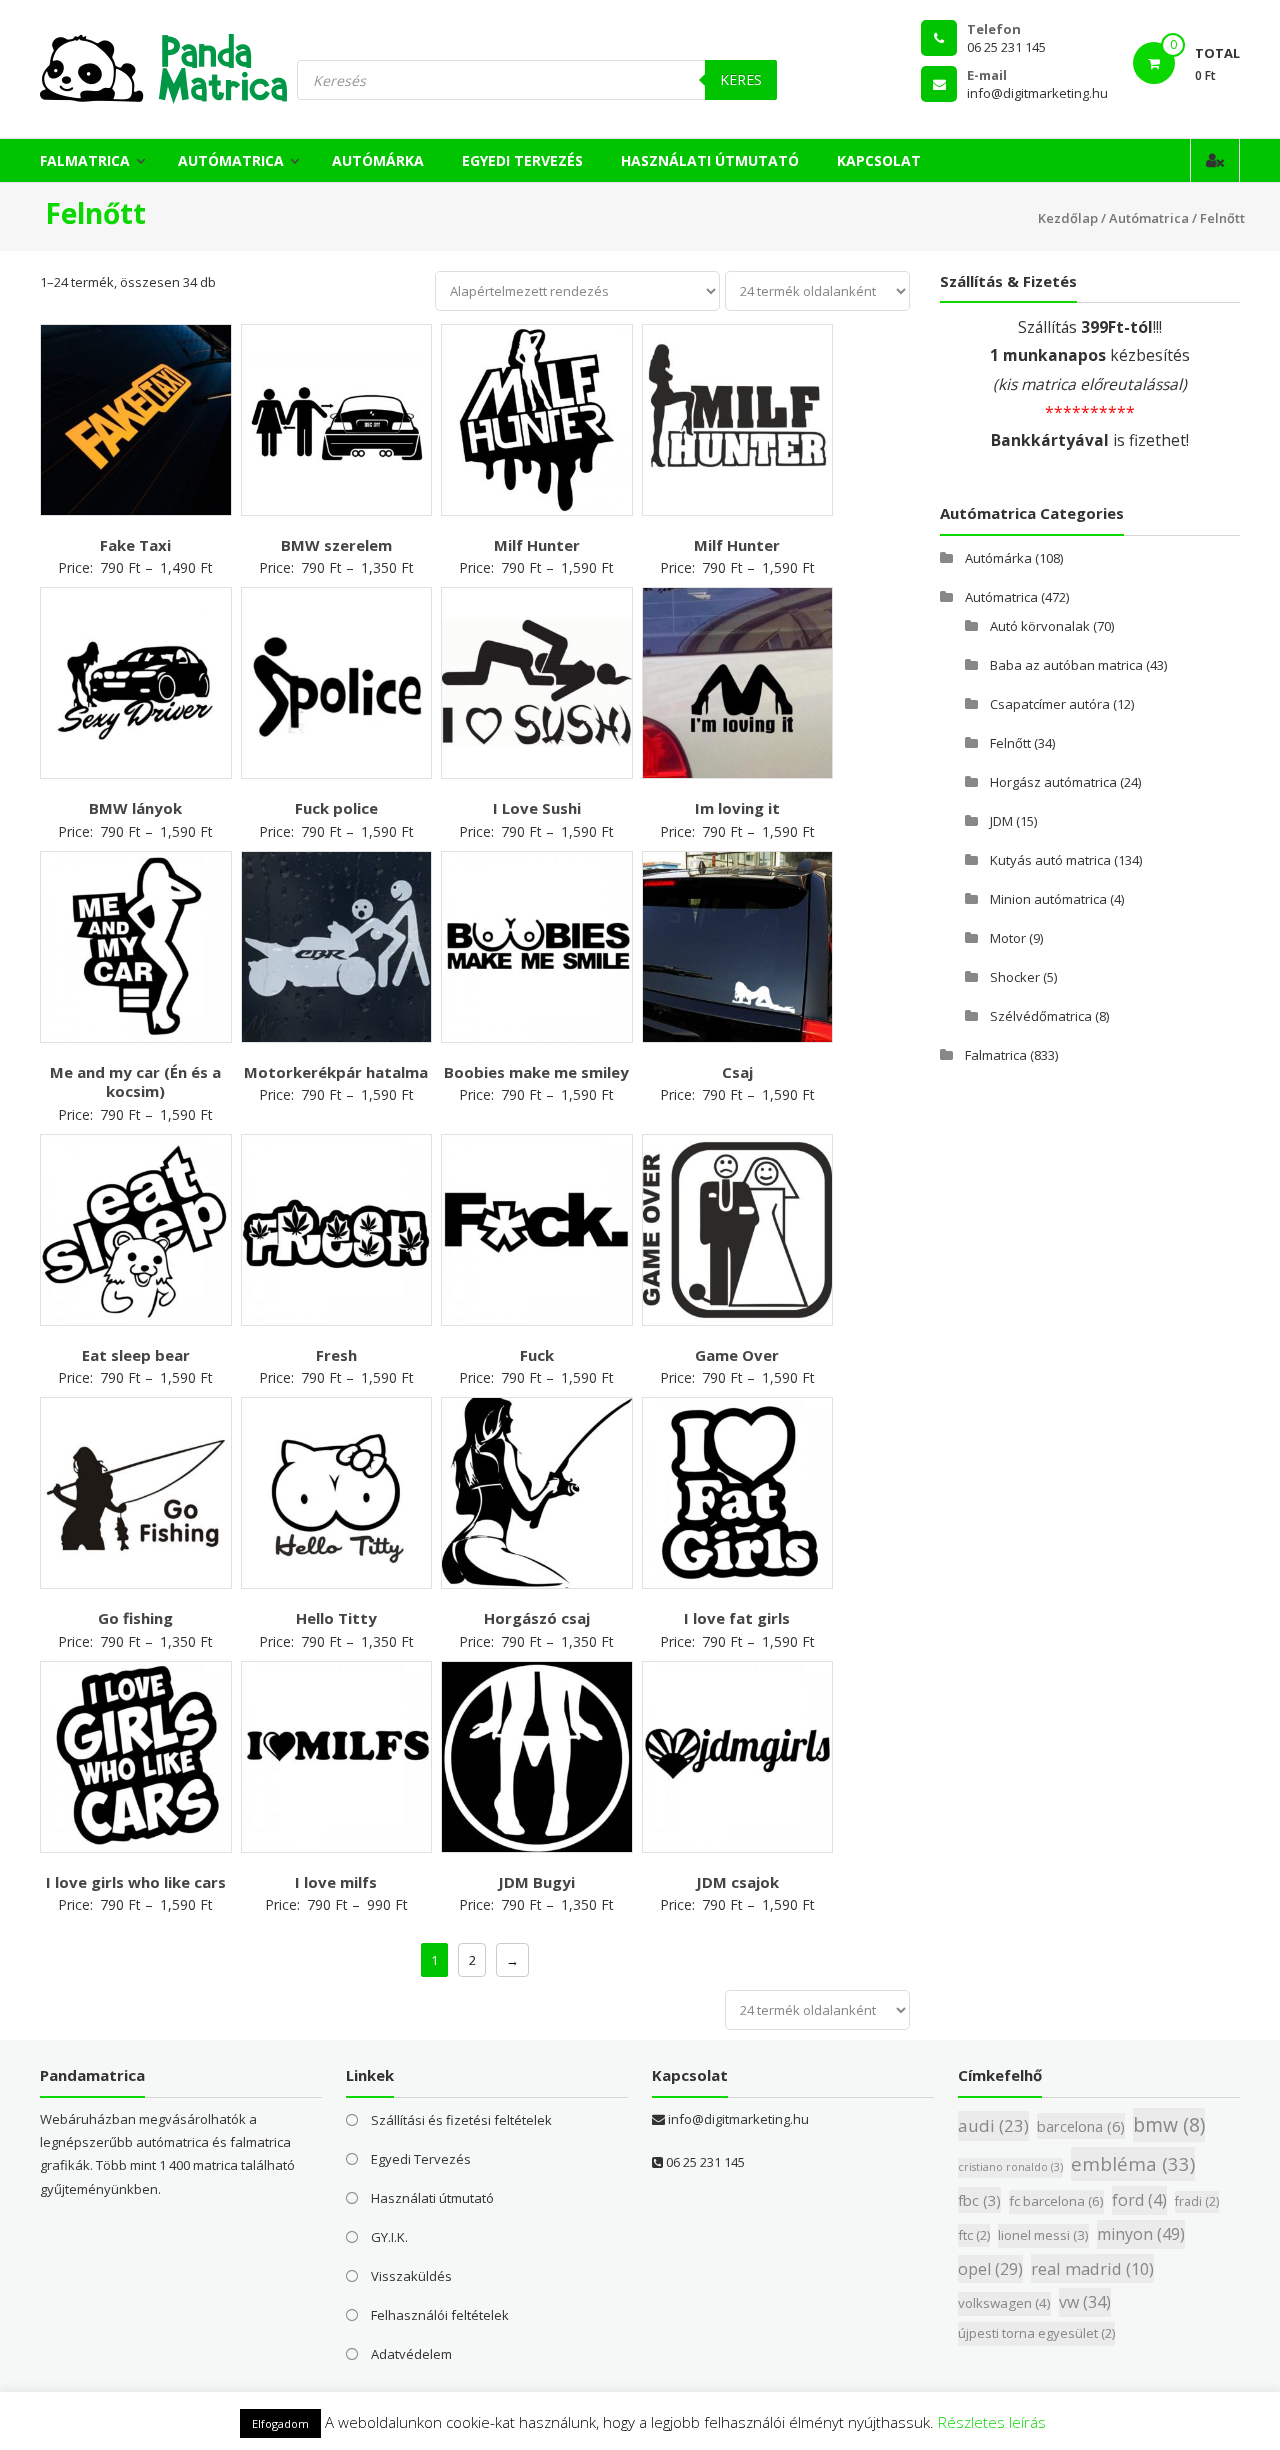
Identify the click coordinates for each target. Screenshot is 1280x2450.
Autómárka (378, 160)
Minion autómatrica (1048, 899)
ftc (974, 2235)
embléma (1133, 2163)
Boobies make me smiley (536, 1072)
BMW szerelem (336, 545)
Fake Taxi (135, 545)
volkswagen (1004, 2303)
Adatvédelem (411, 2354)
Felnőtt (1010, 743)
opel (990, 2269)
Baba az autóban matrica (1066, 665)
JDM (1001, 821)
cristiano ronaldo (1010, 2167)
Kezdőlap (1068, 218)
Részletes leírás (992, 2422)
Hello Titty (336, 1618)
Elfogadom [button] (280, 2423)
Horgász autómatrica (1053, 782)
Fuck (537, 1355)
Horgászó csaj (537, 1618)
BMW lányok (135, 808)
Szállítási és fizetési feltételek (461, 2120)
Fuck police (336, 808)
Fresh (336, 1355)
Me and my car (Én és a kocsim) (135, 1082)
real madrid (1092, 2268)
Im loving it (737, 808)
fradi (1197, 2201)
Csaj (737, 1072)
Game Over (737, 1355)
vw (1085, 2302)
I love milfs (336, 1882)
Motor (1008, 938)
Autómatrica (231, 160)
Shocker (1015, 977)
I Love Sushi (537, 808)
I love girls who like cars (136, 1882)
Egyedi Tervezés (522, 160)
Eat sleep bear (136, 1355)
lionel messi (1043, 2235)
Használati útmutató (710, 160)
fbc (979, 2200)
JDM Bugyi (536, 1882)
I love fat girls (737, 1618)
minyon (1141, 2234)
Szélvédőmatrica (1041, 1016)
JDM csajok (737, 1882)
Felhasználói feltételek (440, 2315)
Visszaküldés (411, 2276)
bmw (1169, 2124)
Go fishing (135, 1618)
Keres (741, 79)
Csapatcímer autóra (1050, 704)
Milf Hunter (537, 545)
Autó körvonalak (1040, 626)
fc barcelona (1056, 2201)
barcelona (1081, 2126)
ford (1139, 2200)
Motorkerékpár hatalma (336, 1072)
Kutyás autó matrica (1050, 860)
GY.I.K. (389, 2237)
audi (993, 2125)
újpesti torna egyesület (1036, 2333)
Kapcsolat (879, 160)
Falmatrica (85, 160)
